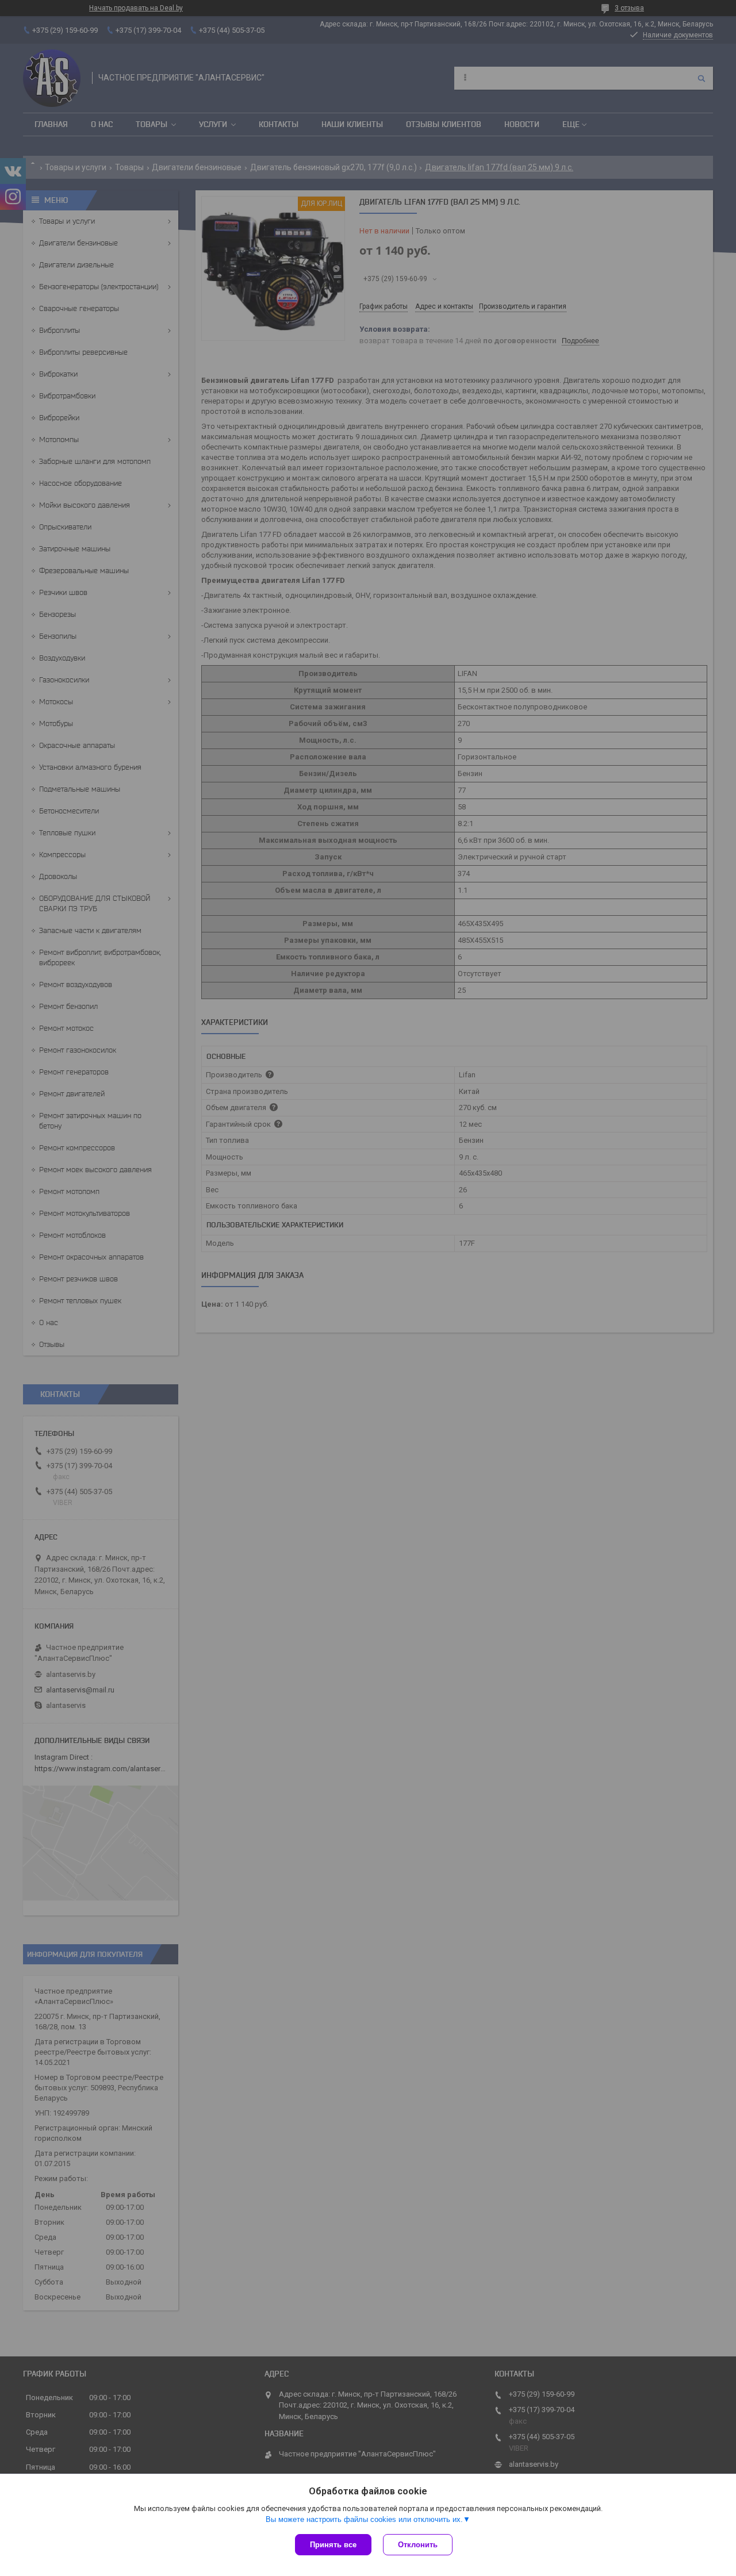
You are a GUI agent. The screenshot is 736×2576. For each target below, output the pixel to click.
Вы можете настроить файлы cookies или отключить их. (364, 2519)
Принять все (333, 2545)
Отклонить (418, 2545)
